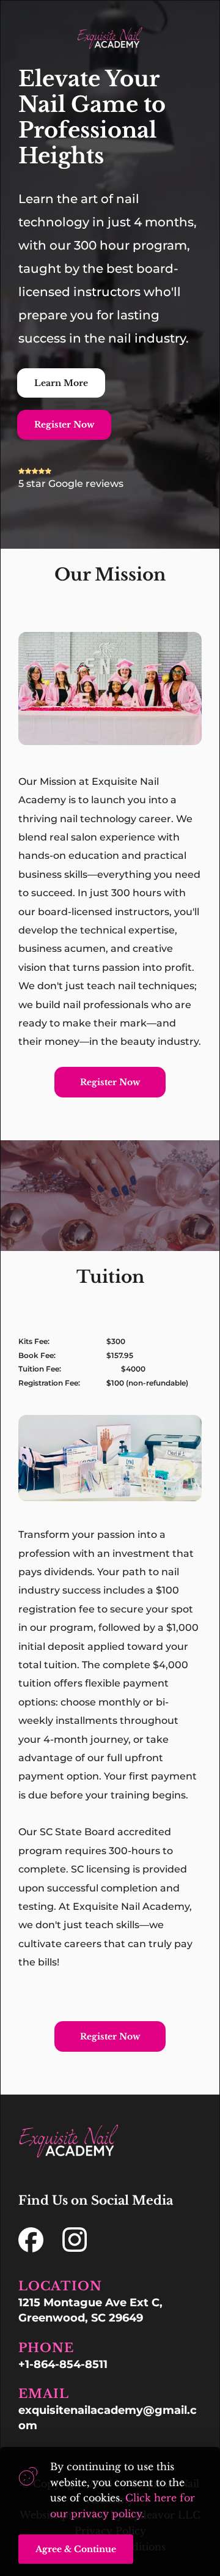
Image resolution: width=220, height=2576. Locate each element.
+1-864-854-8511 (63, 2364)
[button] (76, 2549)
